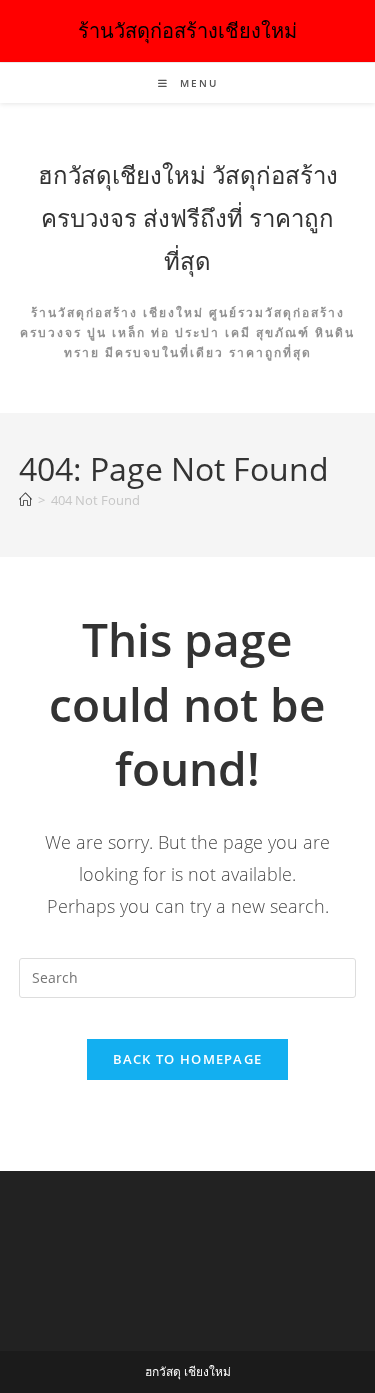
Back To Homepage (188, 1059)
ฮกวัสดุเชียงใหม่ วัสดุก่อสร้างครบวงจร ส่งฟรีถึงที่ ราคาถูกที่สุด (188, 217)
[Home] (25, 500)
